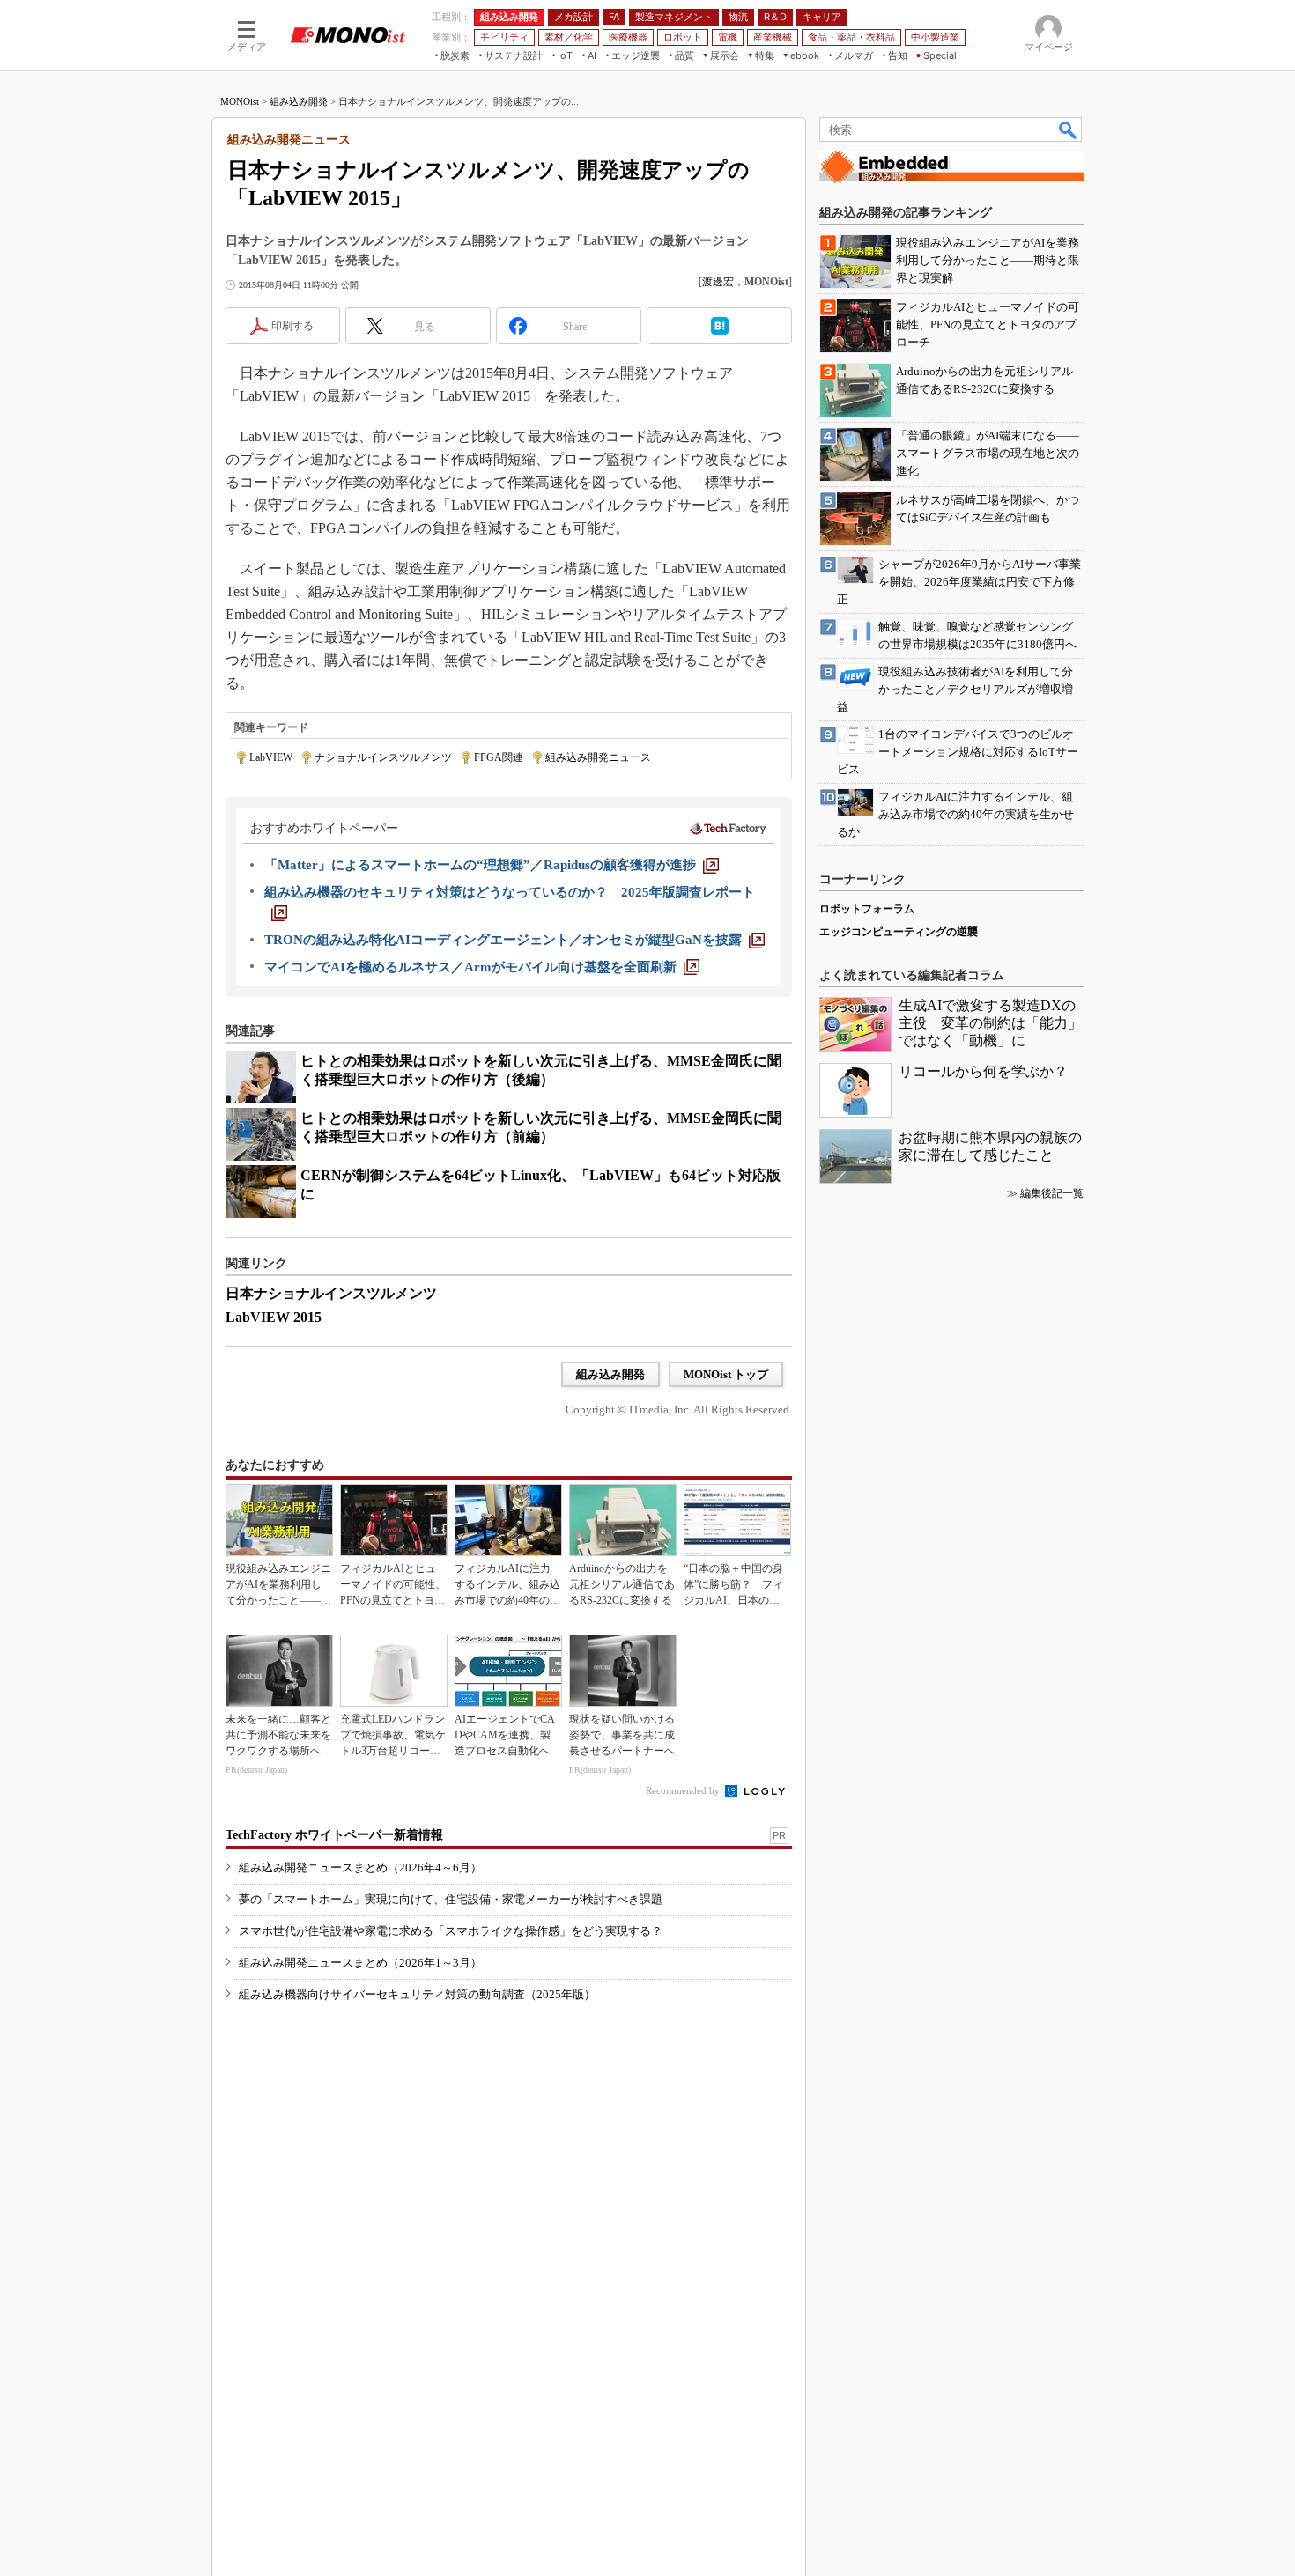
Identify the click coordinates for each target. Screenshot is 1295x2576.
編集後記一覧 (1052, 1193)
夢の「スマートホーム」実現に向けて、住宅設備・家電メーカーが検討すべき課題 (451, 1899)
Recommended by (684, 1790)
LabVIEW (271, 757)
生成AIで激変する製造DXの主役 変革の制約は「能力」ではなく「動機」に (990, 1023)
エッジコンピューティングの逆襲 (899, 932)
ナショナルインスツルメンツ (383, 757)
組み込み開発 (299, 101)
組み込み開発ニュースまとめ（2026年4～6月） (360, 1867)
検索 (1069, 129)
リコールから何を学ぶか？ (983, 1071)
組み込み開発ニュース (598, 757)
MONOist (240, 101)
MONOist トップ (726, 1374)
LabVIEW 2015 (274, 1317)
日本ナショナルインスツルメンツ (331, 1293)
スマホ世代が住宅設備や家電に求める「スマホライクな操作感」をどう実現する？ (451, 1931)
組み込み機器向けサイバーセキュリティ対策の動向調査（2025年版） (417, 1994)
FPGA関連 (499, 757)
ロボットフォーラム (867, 909)
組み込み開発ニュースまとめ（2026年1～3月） (360, 1963)
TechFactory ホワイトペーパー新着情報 (334, 1835)
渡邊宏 (718, 282)
